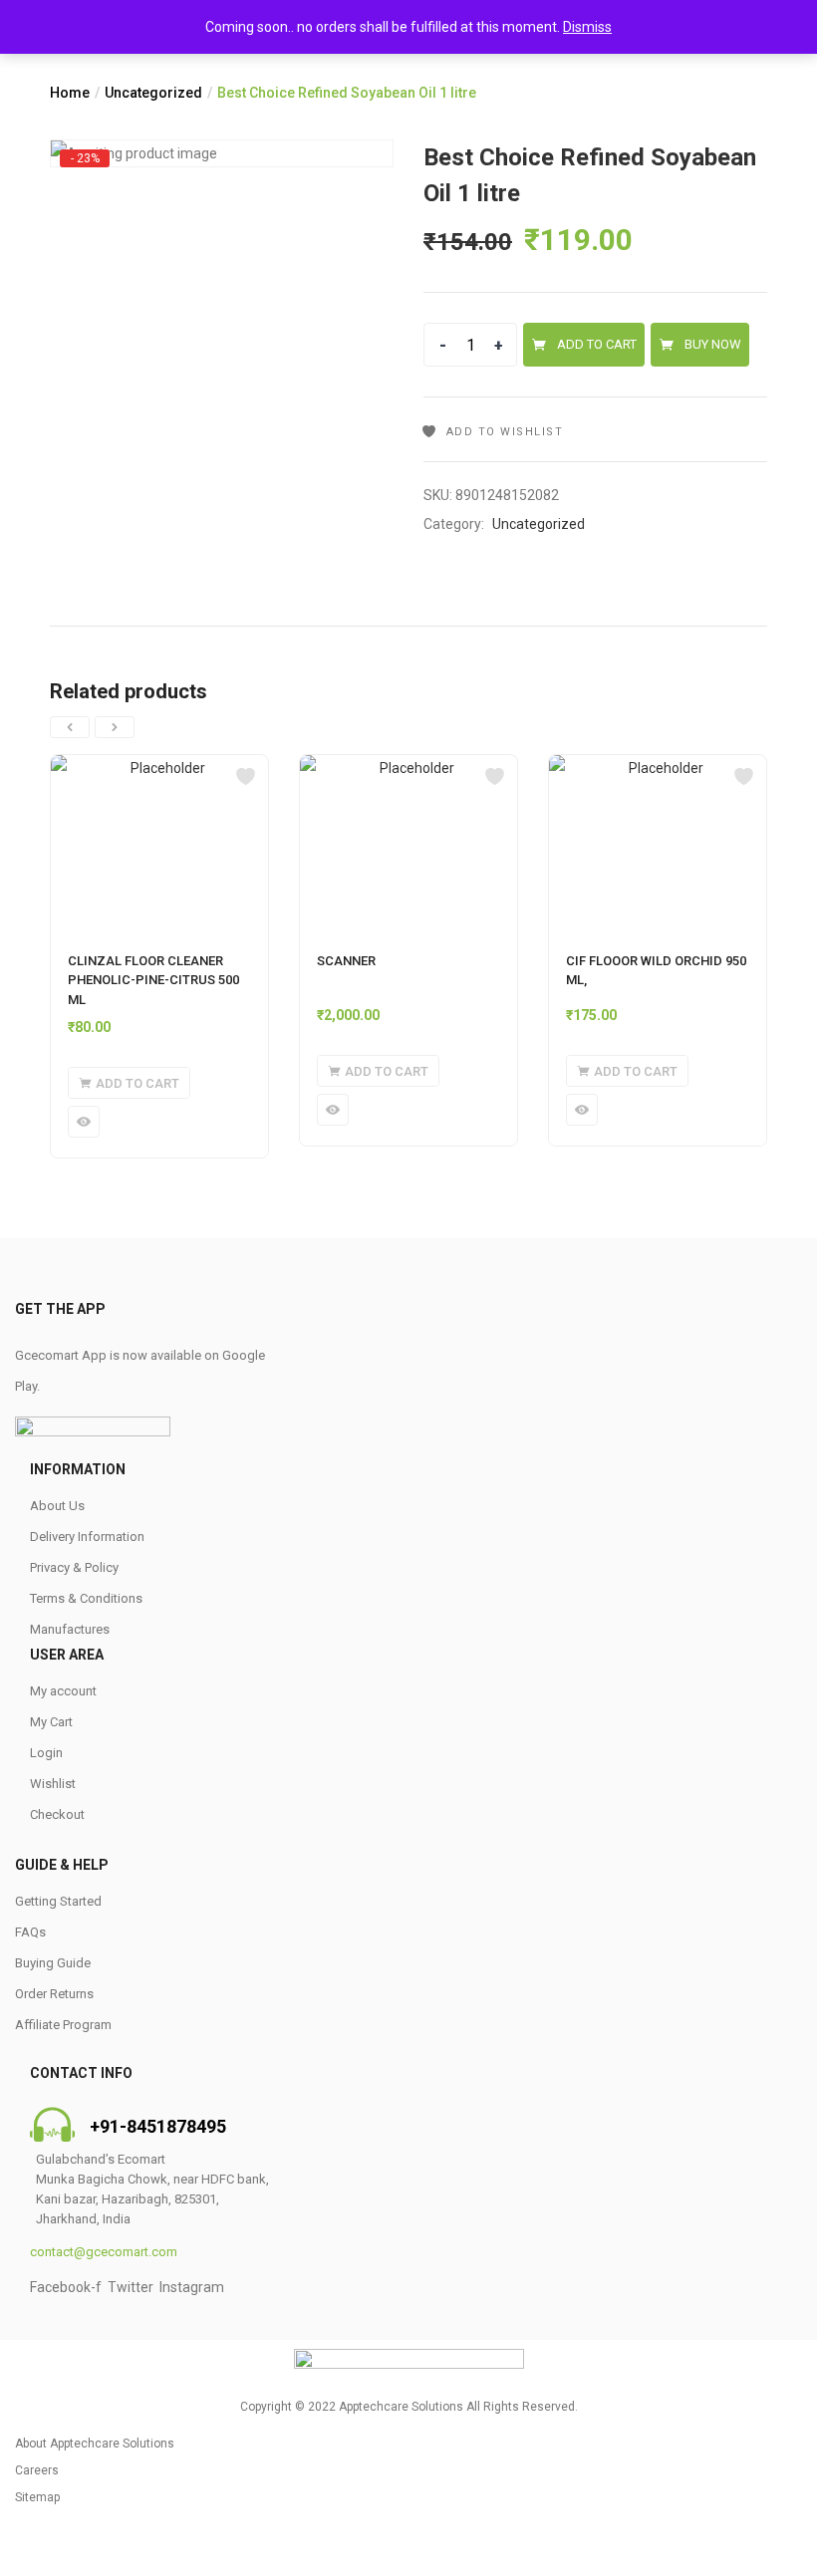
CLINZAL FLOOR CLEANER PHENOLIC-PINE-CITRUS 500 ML (153, 980)
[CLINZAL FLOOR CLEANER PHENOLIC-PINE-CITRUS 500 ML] (159, 844)
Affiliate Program (63, 2025)
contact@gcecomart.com (104, 2252)
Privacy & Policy (74, 1567)
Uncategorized (153, 93)
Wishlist (53, 1784)
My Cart (51, 1722)
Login (46, 1753)
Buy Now (713, 344)
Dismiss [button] (587, 27)
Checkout (57, 1814)
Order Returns (54, 1994)
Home (70, 93)
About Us (57, 1506)
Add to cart (597, 344)
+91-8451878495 (158, 2126)
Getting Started (58, 1901)
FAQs (30, 1932)
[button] (129, 1083)
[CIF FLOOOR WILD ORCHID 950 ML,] (658, 844)
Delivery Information (87, 1537)
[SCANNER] (408, 844)
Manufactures (70, 1629)
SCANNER (346, 961)
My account (63, 1691)
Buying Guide (53, 1963)
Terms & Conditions (86, 1598)
